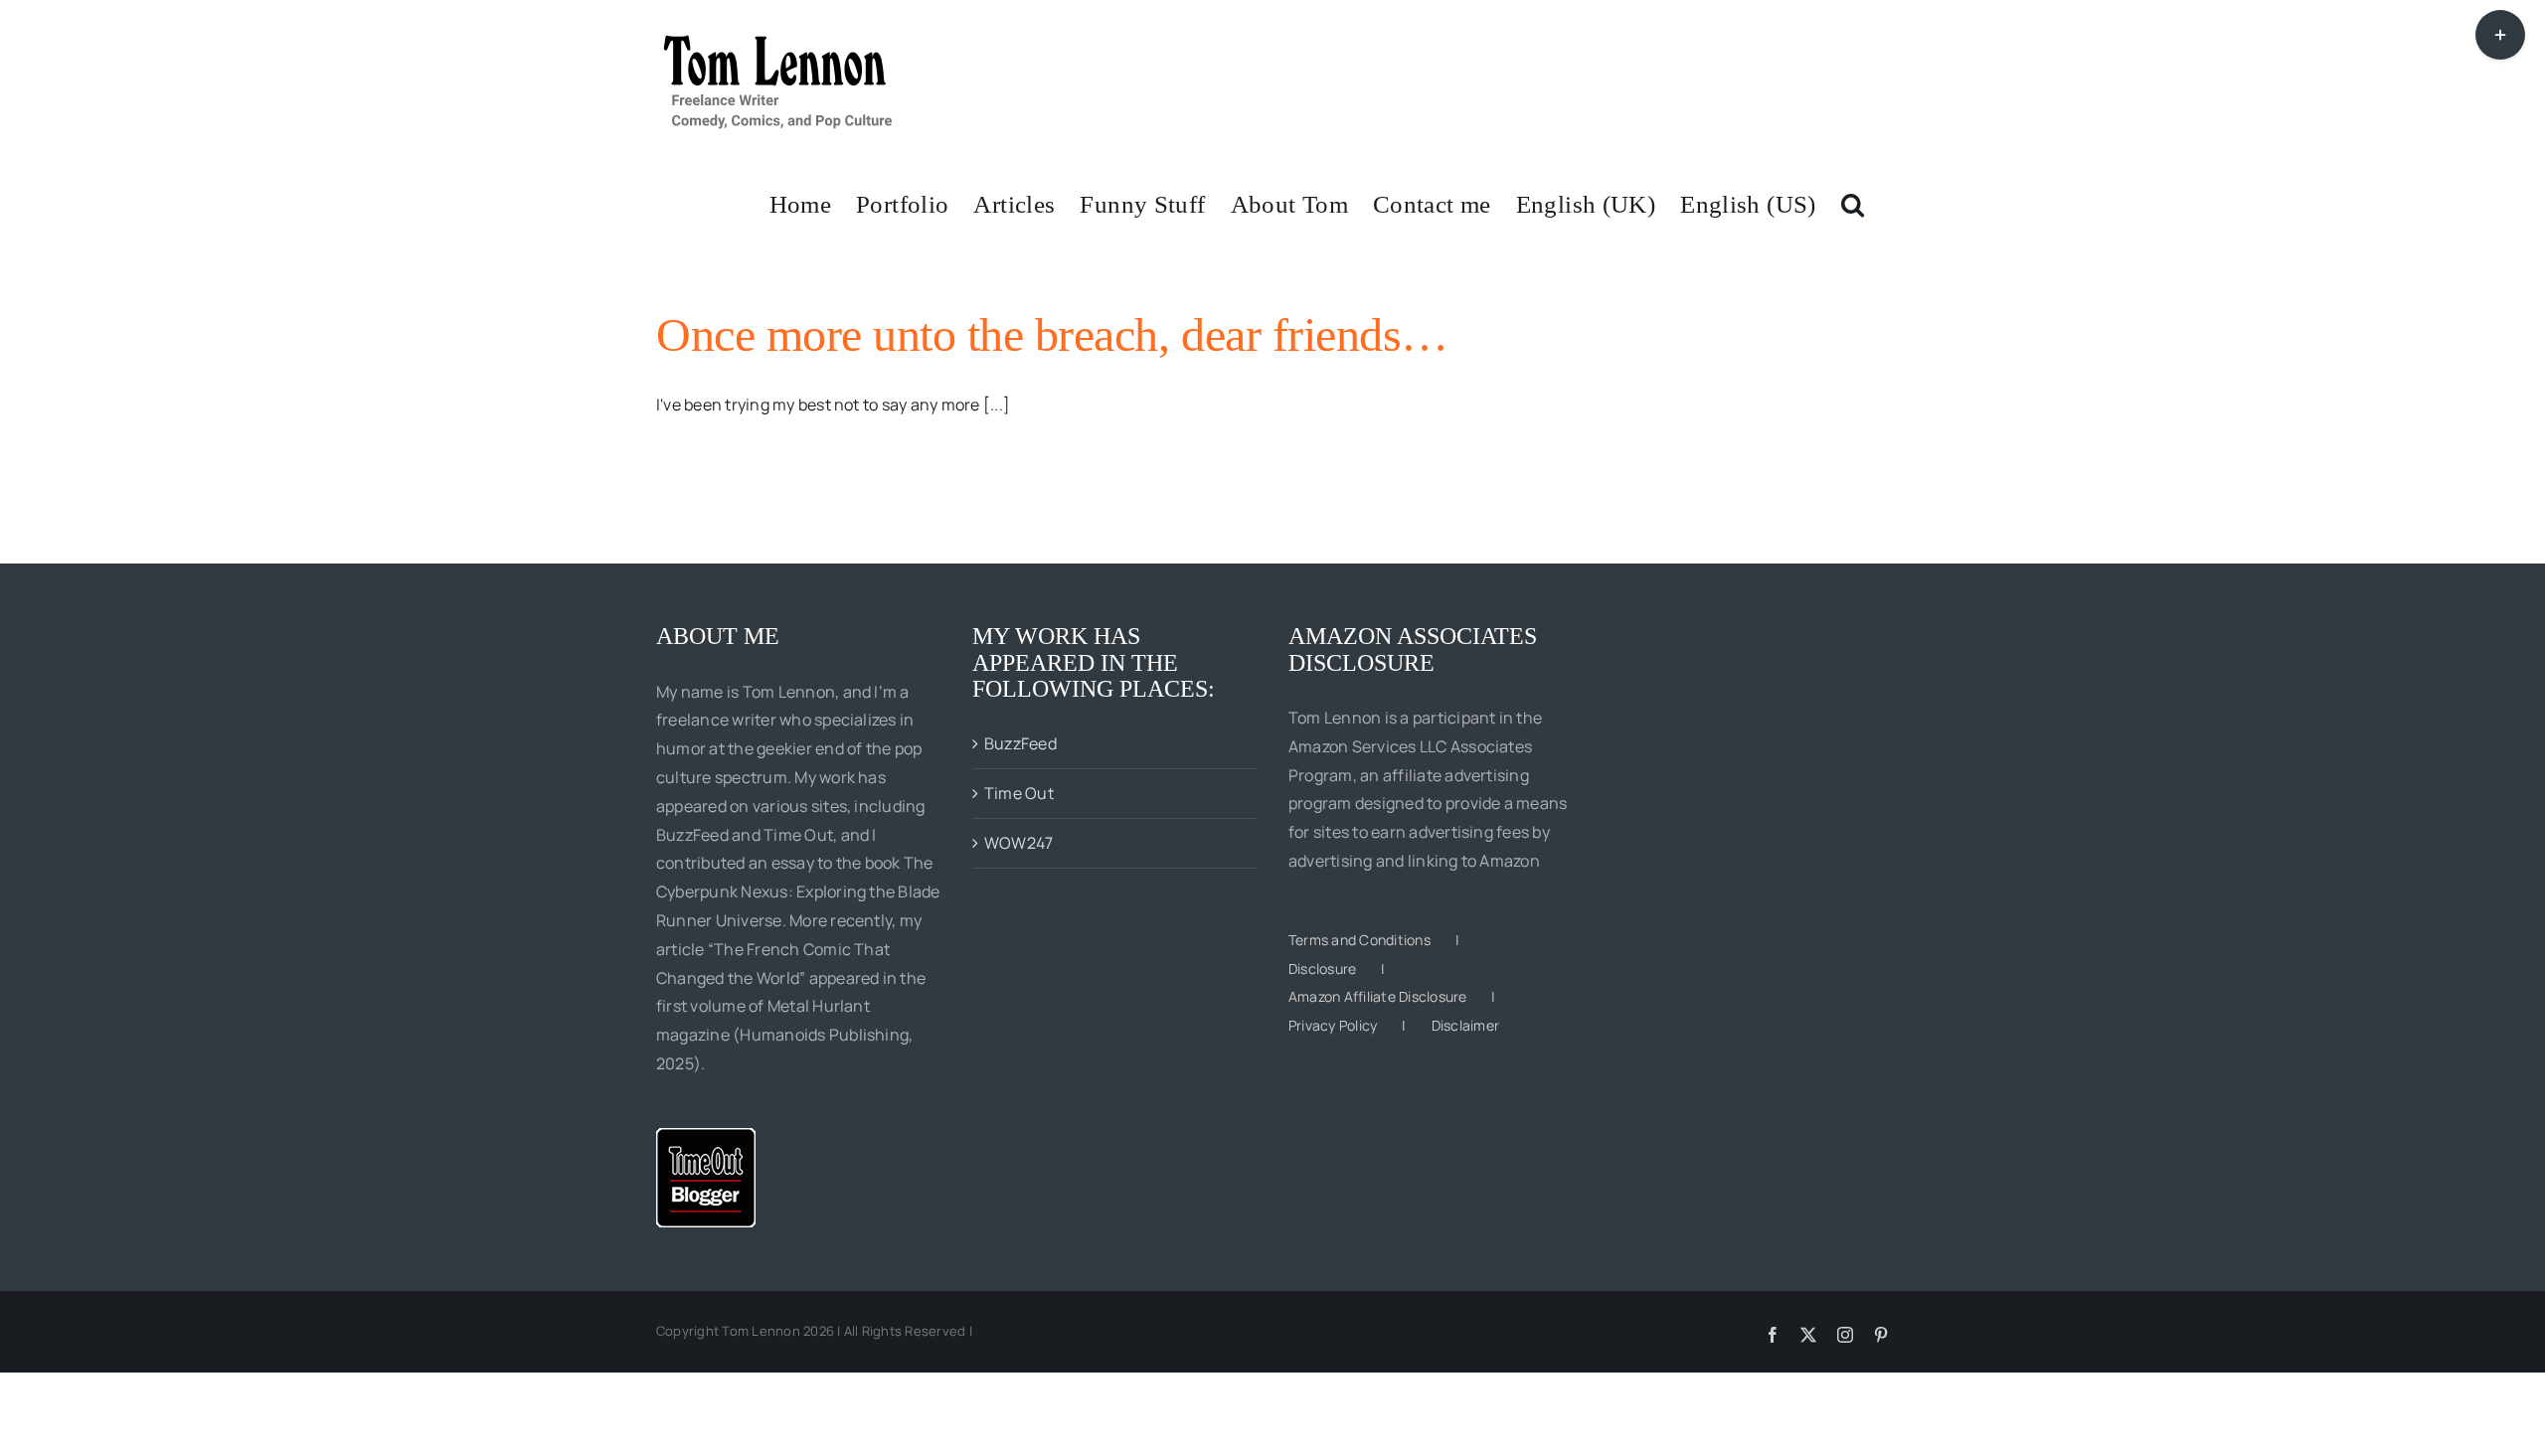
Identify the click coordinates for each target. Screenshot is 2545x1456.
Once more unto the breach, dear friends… (1052, 334)
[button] (1853, 203)
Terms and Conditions (1359, 940)
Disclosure (1322, 969)
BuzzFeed (1020, 743)
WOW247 (1018, 843)
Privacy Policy (1333, 1025)
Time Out (1019, 793)
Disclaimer (1465, 1025)
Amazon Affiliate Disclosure (1377, 996)
